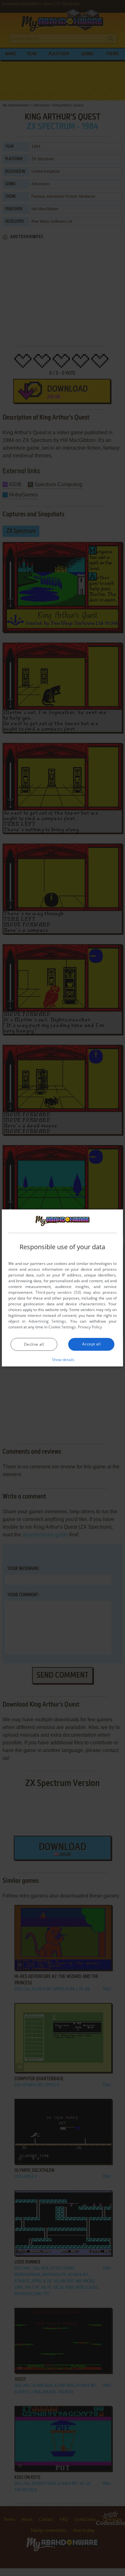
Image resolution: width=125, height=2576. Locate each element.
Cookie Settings (62, 1327)
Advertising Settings (47, 1321)
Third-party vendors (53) (58, 1292)
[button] (63, 1359)
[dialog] (63, 1288)
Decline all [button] (34, 1344)
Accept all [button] (91, 1344)
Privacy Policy (90, 1327)
